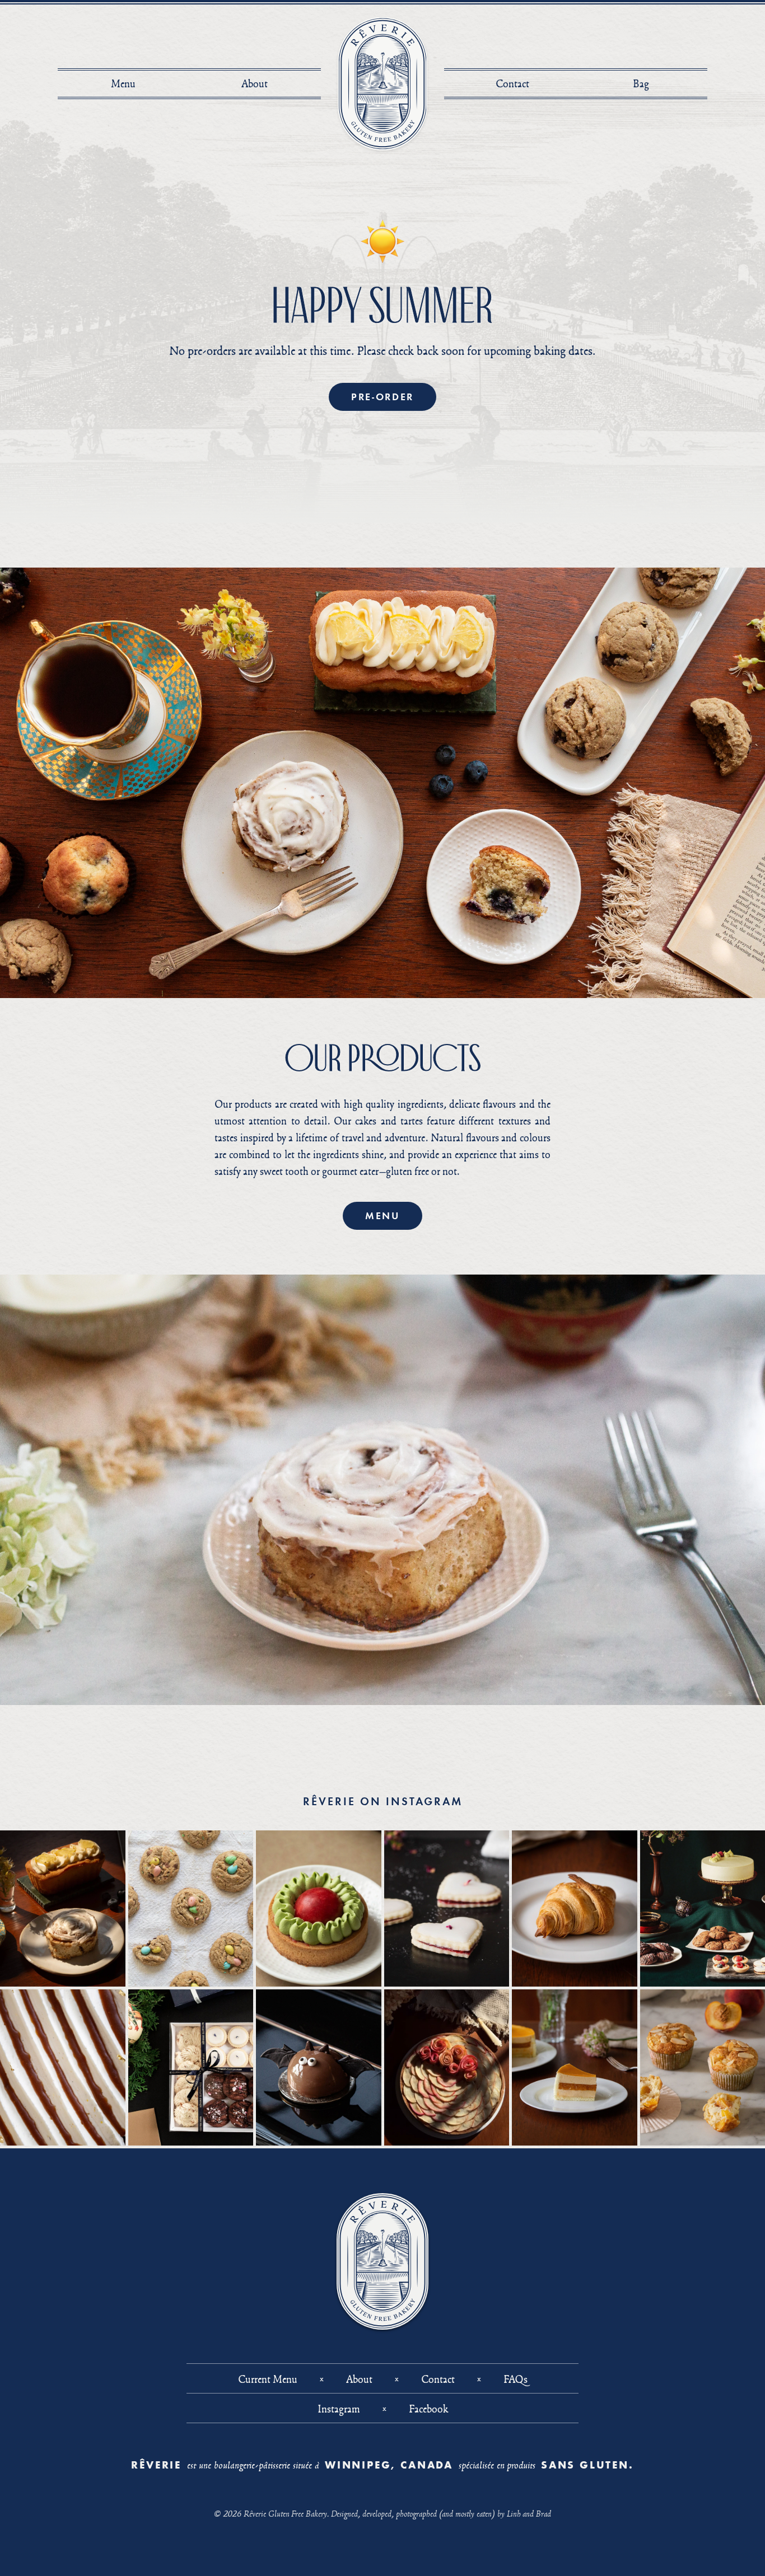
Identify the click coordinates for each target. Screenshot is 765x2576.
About (255, 83)
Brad (544, 2513)
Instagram (339, 2409)
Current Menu (268, 2379)
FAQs (516, 2379)
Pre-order (382, 397)
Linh (514, 2513)
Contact (512, 83)
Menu (123, 83)
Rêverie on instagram (383, 1801)
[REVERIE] (383, 84)
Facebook (428, 2409)
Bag (644, 83)
